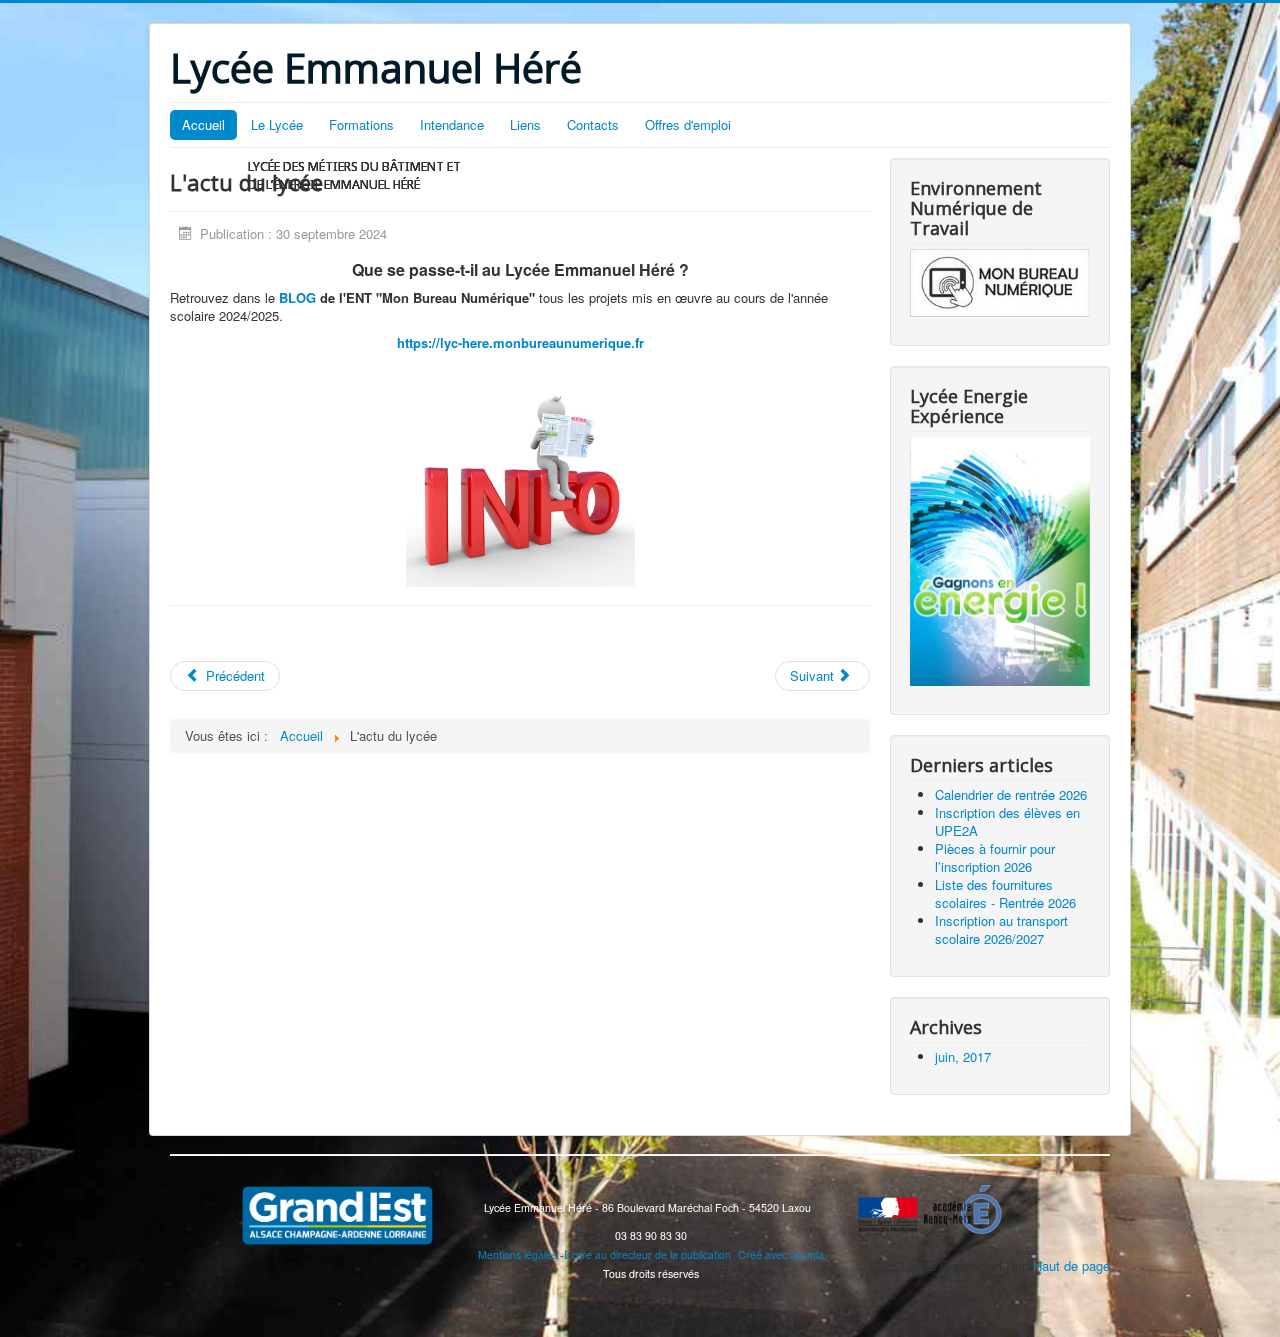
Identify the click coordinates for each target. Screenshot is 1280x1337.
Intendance (452, 124)
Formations (361, 124)
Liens (525, 124)
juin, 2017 (963, 1056)
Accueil (203, 124)
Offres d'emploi (688, 124)
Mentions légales (517, 1254)
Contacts (593, 124)
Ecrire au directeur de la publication (647, 1254)
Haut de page (1071, 1265)
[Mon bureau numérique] (1000, 281)
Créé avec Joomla (781, 1254)
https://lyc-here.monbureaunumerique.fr (520, 342)
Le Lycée (277, 124)
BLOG (297, 297)
